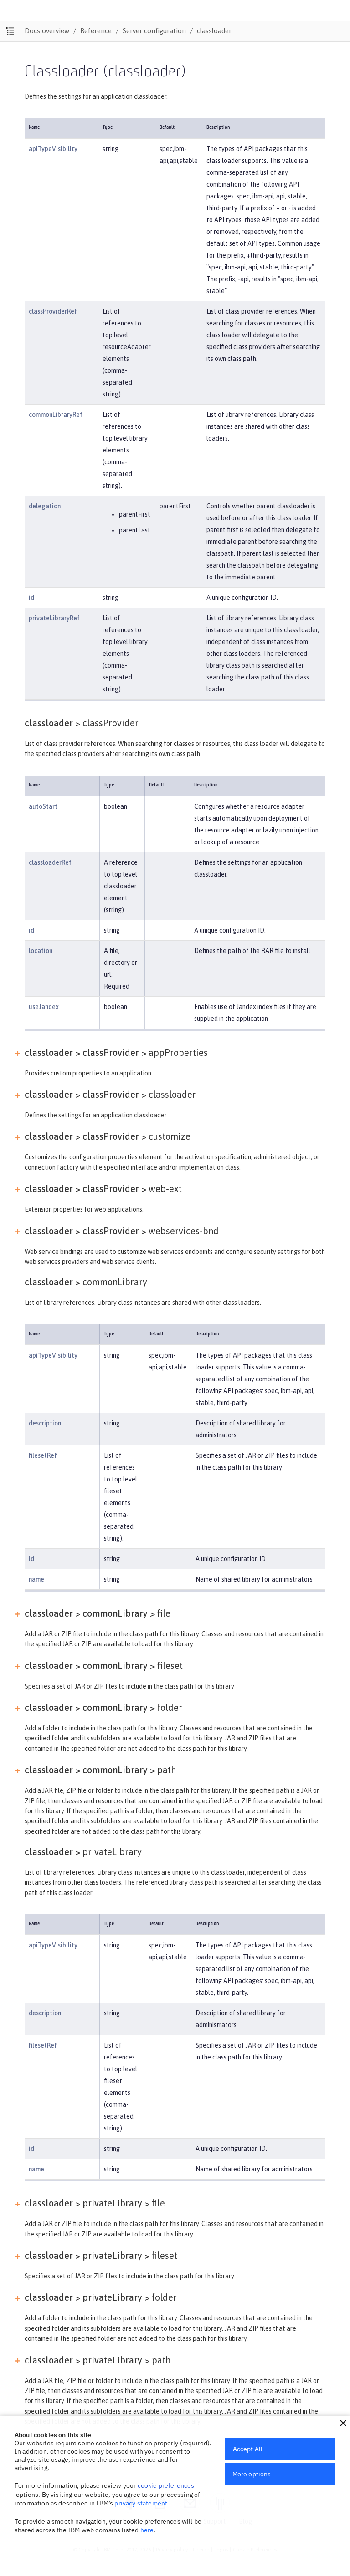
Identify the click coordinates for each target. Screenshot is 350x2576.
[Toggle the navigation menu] (10, 31)
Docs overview (47, 31)
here (147, 2530)
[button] (343, 2423)
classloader (214, 31)
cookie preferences (166, 2485)
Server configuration (154, 31)
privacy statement (141, 2503)
